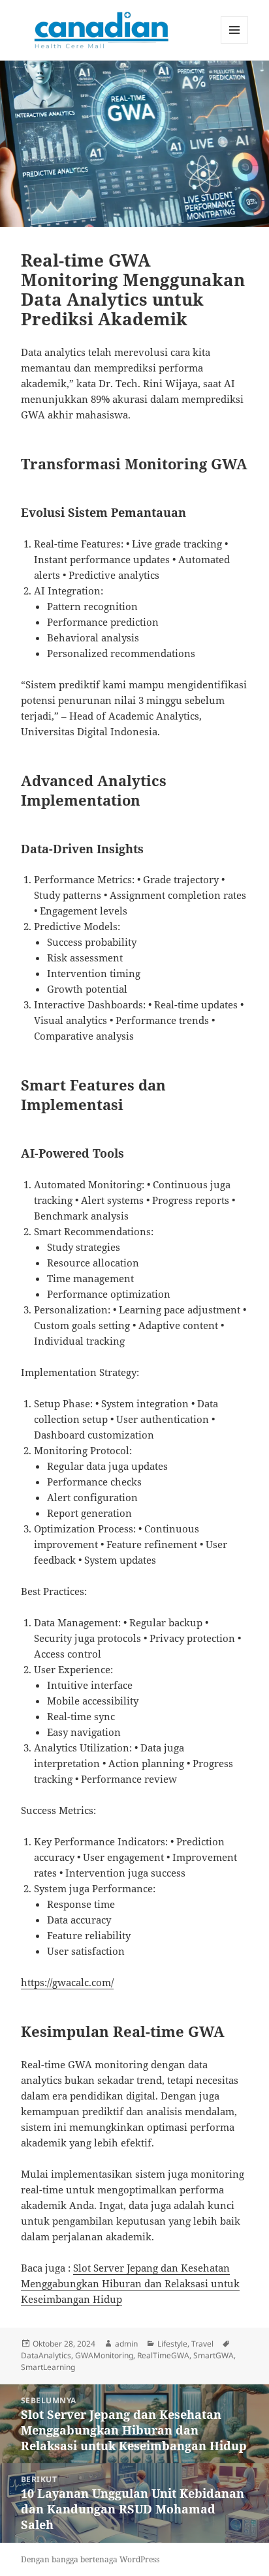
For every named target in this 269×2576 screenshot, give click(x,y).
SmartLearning (48, 2367)
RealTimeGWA (163, 2355)
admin (126, 2344)
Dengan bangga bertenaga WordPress (90, 2559)
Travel (202, 2344)
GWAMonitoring (104, 2355)
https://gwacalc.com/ (67, 1982)
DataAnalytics (46, 2355)
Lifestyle (172, 2344)
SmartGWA (214, 2355)
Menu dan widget (235, 43)
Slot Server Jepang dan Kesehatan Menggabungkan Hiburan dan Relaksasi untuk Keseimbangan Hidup (130, 2283)
